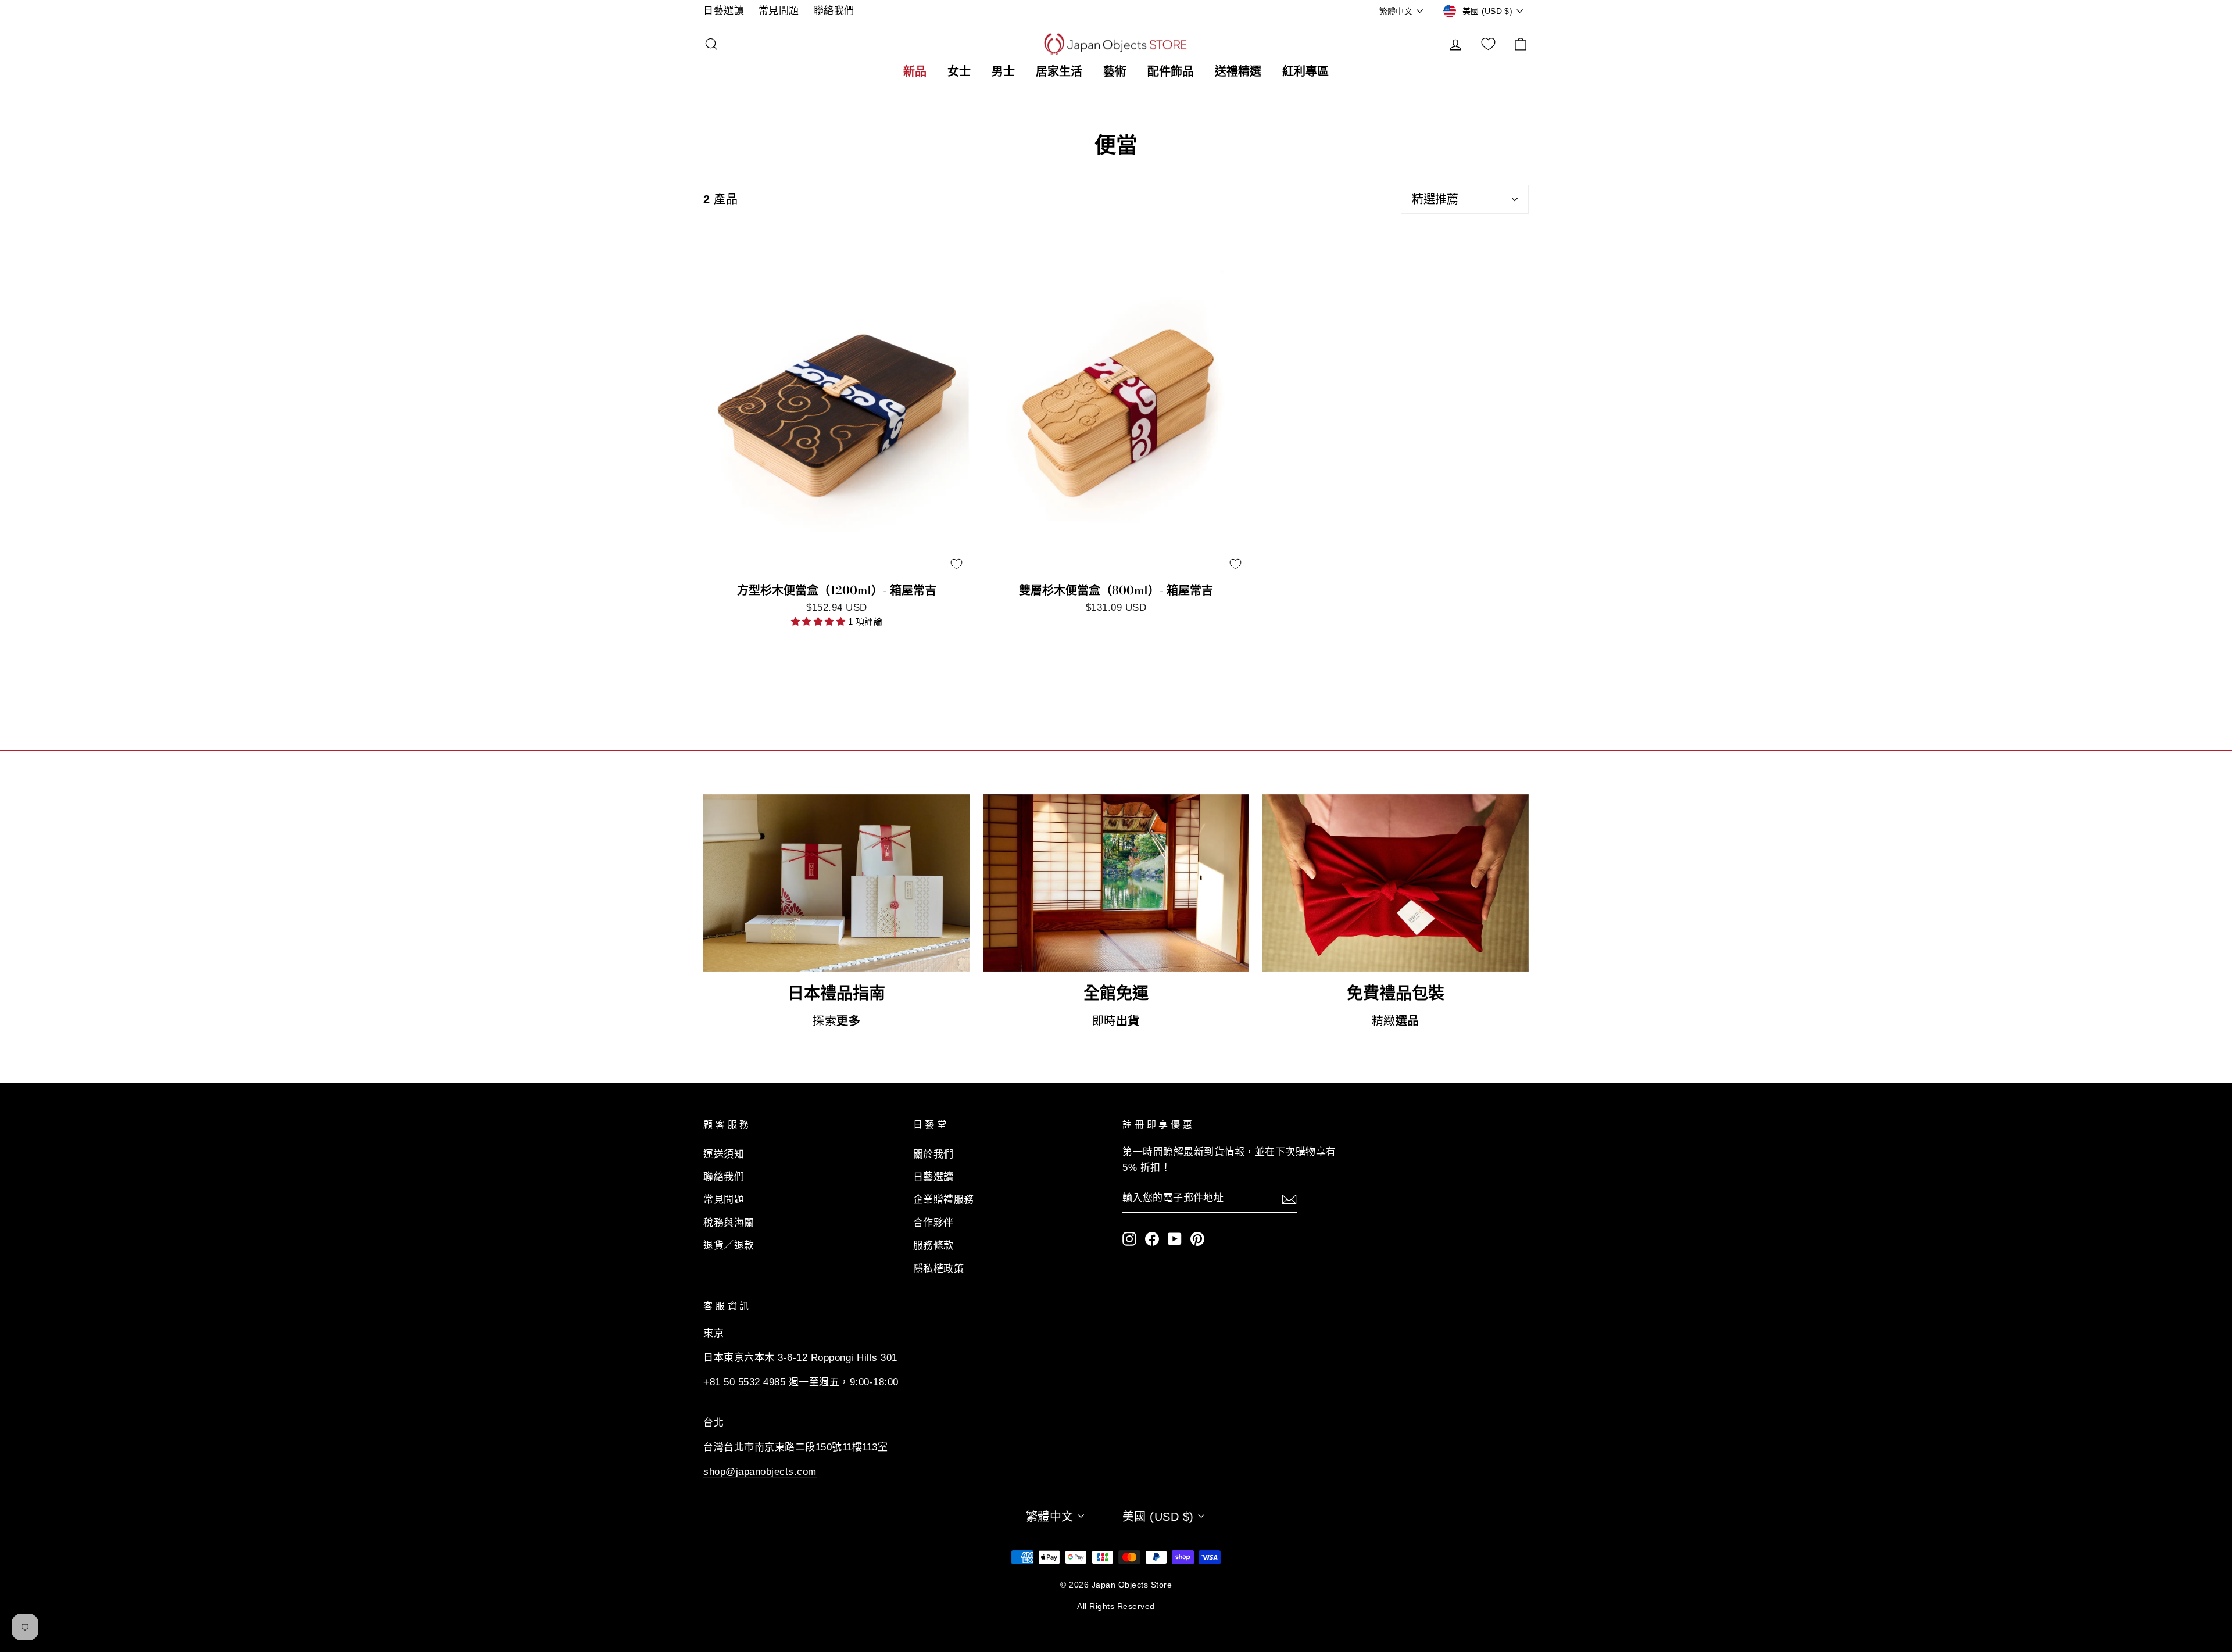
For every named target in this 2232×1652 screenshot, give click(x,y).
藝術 (1115, 71)
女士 (959, 71)
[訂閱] (1289, 1199)
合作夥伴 (933, 1223)
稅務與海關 (729, 1223)
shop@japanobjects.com (760, 1472)
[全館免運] (1116, 883)
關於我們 (933, 1154)
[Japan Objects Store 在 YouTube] (1175, 1238)
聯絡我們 (834, 11)
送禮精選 (1238, 71)
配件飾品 (1171, 71)
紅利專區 (1305, 71)
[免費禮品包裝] (1395, 883)
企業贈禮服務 (944, 1200)
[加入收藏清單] (956, 564)
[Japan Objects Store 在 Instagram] (1129, 1238)
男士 (1003, 71)
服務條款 (933, 1246)
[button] (820, 621)
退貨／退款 (729, 1246)
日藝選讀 (724, 11)
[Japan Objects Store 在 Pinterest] (1197, 1238)
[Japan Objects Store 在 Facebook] (1152, 1238)
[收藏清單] (1488, 44)
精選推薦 (1435, 199)
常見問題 (779, 11)
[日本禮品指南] (837, 883)
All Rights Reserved (1116, 1606)
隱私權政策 (939, 1269)
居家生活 (1059, 71)
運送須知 (724, 1154)
